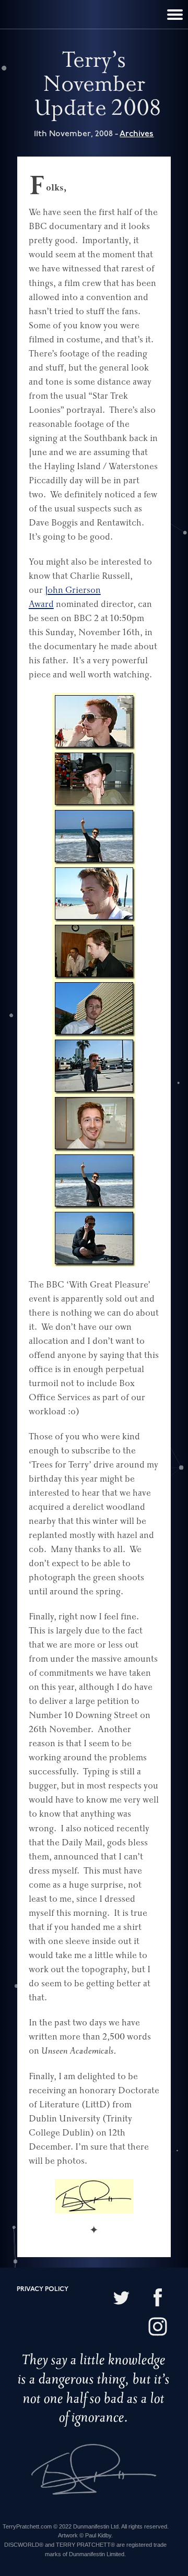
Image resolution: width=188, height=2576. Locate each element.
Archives (137, 134)
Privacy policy (43, 2289)
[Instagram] (158, 2328)
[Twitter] (121, 2299)
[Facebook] (158, 2299)
